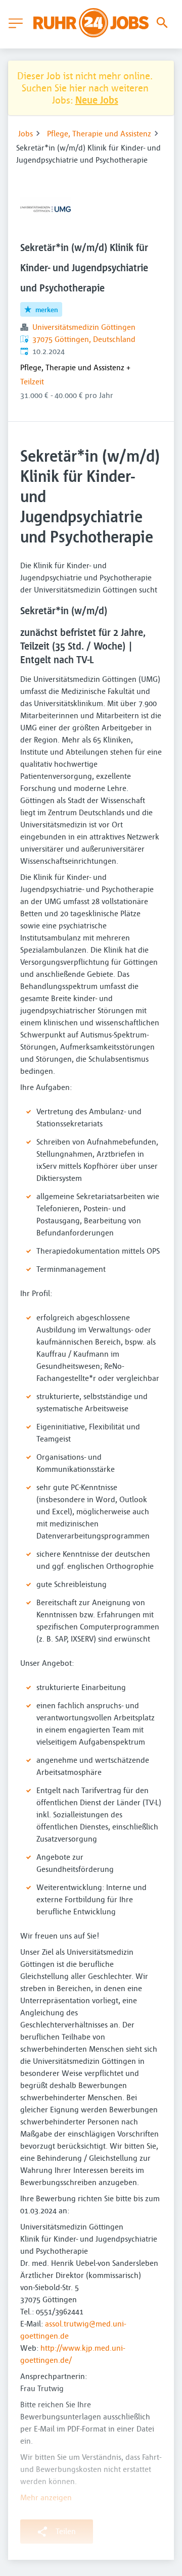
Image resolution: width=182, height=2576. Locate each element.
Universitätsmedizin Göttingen (84, 327)
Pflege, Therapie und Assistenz (99, 133)
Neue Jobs (97, 100)
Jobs (26, 133)
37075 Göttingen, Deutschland (84, 339)
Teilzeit (32, 381)
